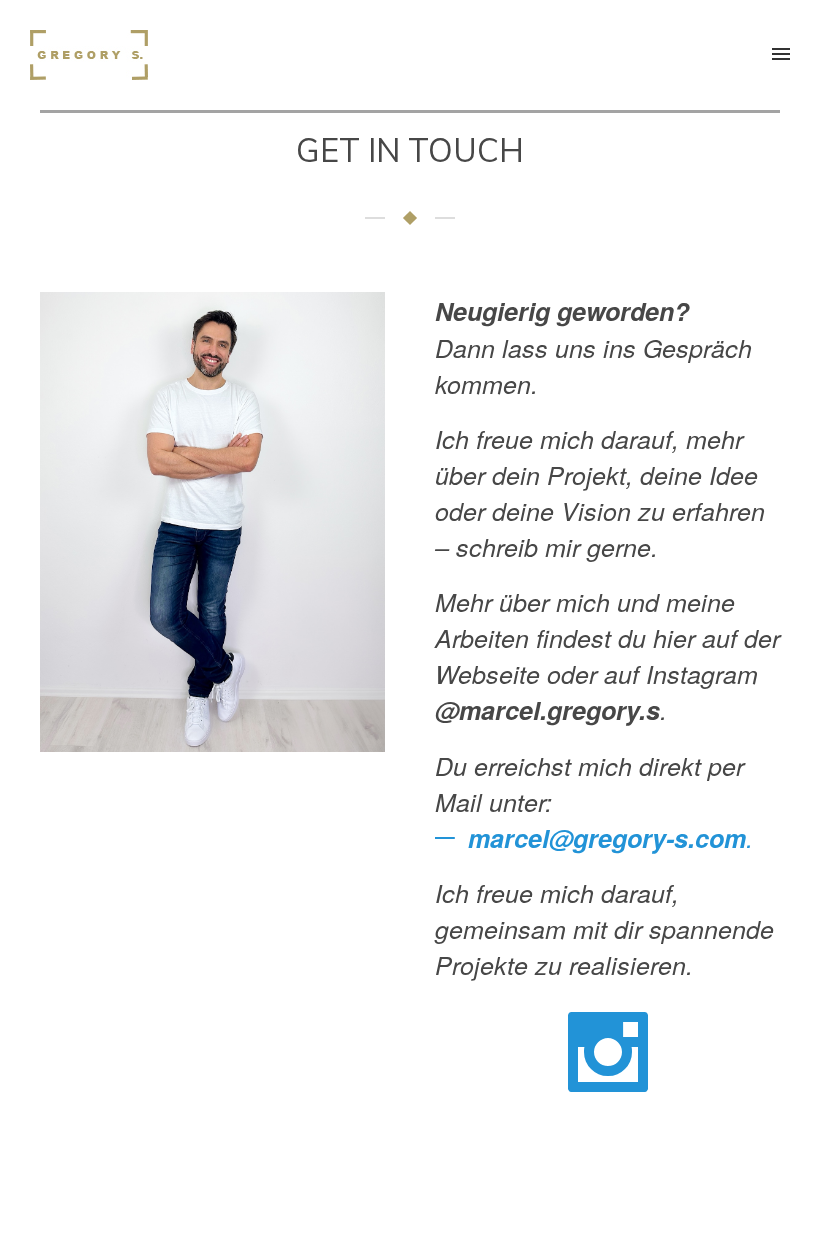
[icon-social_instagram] (608, 1055)
